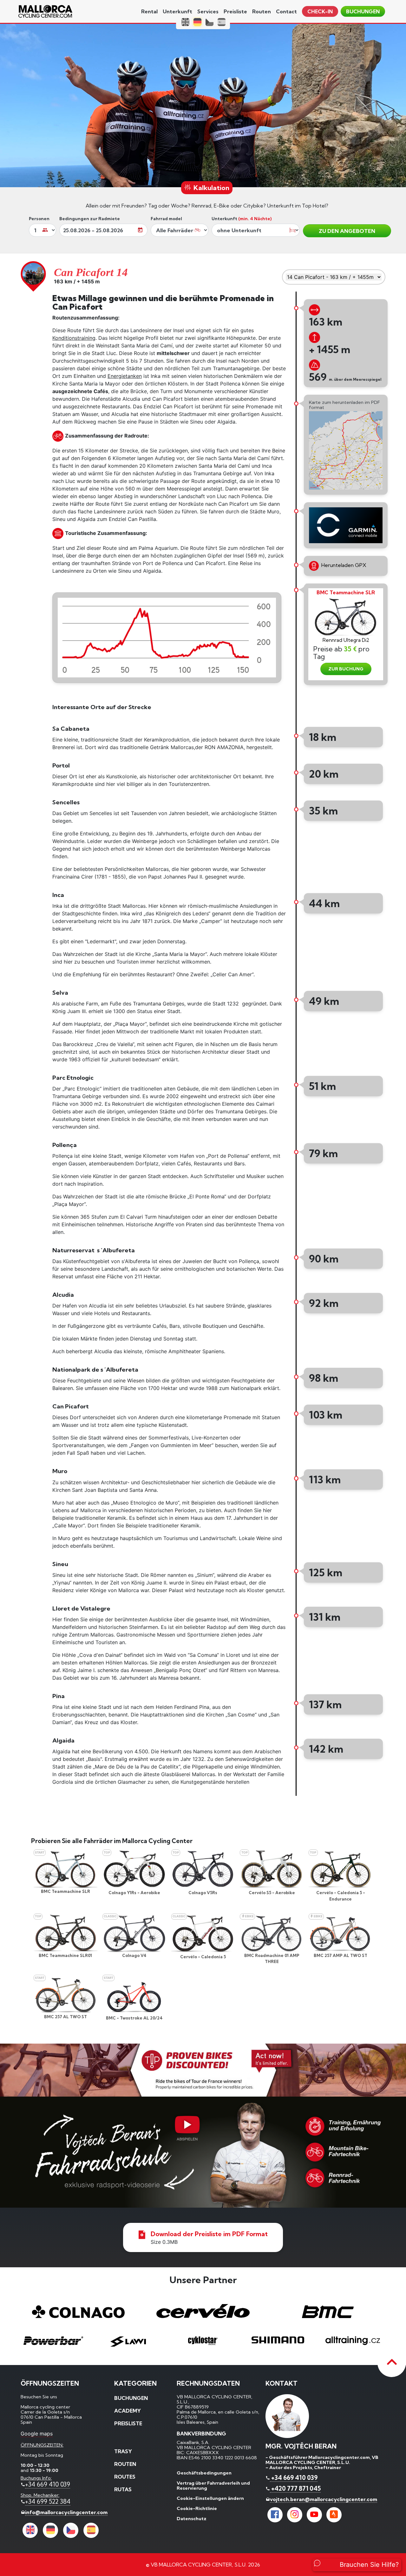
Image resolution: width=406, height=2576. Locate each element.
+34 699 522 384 (48, 2501)
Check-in (320, 11)
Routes (125, 2477)
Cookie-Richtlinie (197, 2508)
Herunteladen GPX (343, 565)
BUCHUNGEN (363, 11)
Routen (262, 11)
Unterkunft (177, 11)
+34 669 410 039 (48, 2484)
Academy (128, 2411)
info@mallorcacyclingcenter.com (66, 2512)
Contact (286, 11)
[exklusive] (203, 2152)
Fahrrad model (166, 219)
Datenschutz (192, 2519)
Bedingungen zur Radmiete (90, 219)
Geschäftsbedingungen (204, 2473)
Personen (39, 219)
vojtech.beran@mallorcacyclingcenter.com (324, 2499)
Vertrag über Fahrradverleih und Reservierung (213, 2486)
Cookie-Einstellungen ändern (210, 2498)
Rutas (123, 2489)
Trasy (123, 2451)
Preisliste (235, 11)
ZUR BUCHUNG (346, 669)
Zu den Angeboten (347, 231)
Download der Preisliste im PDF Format (209, 2234)
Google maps (37, 2434)
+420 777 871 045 (295, 2488)
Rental (149, 11)
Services (208, 11)
